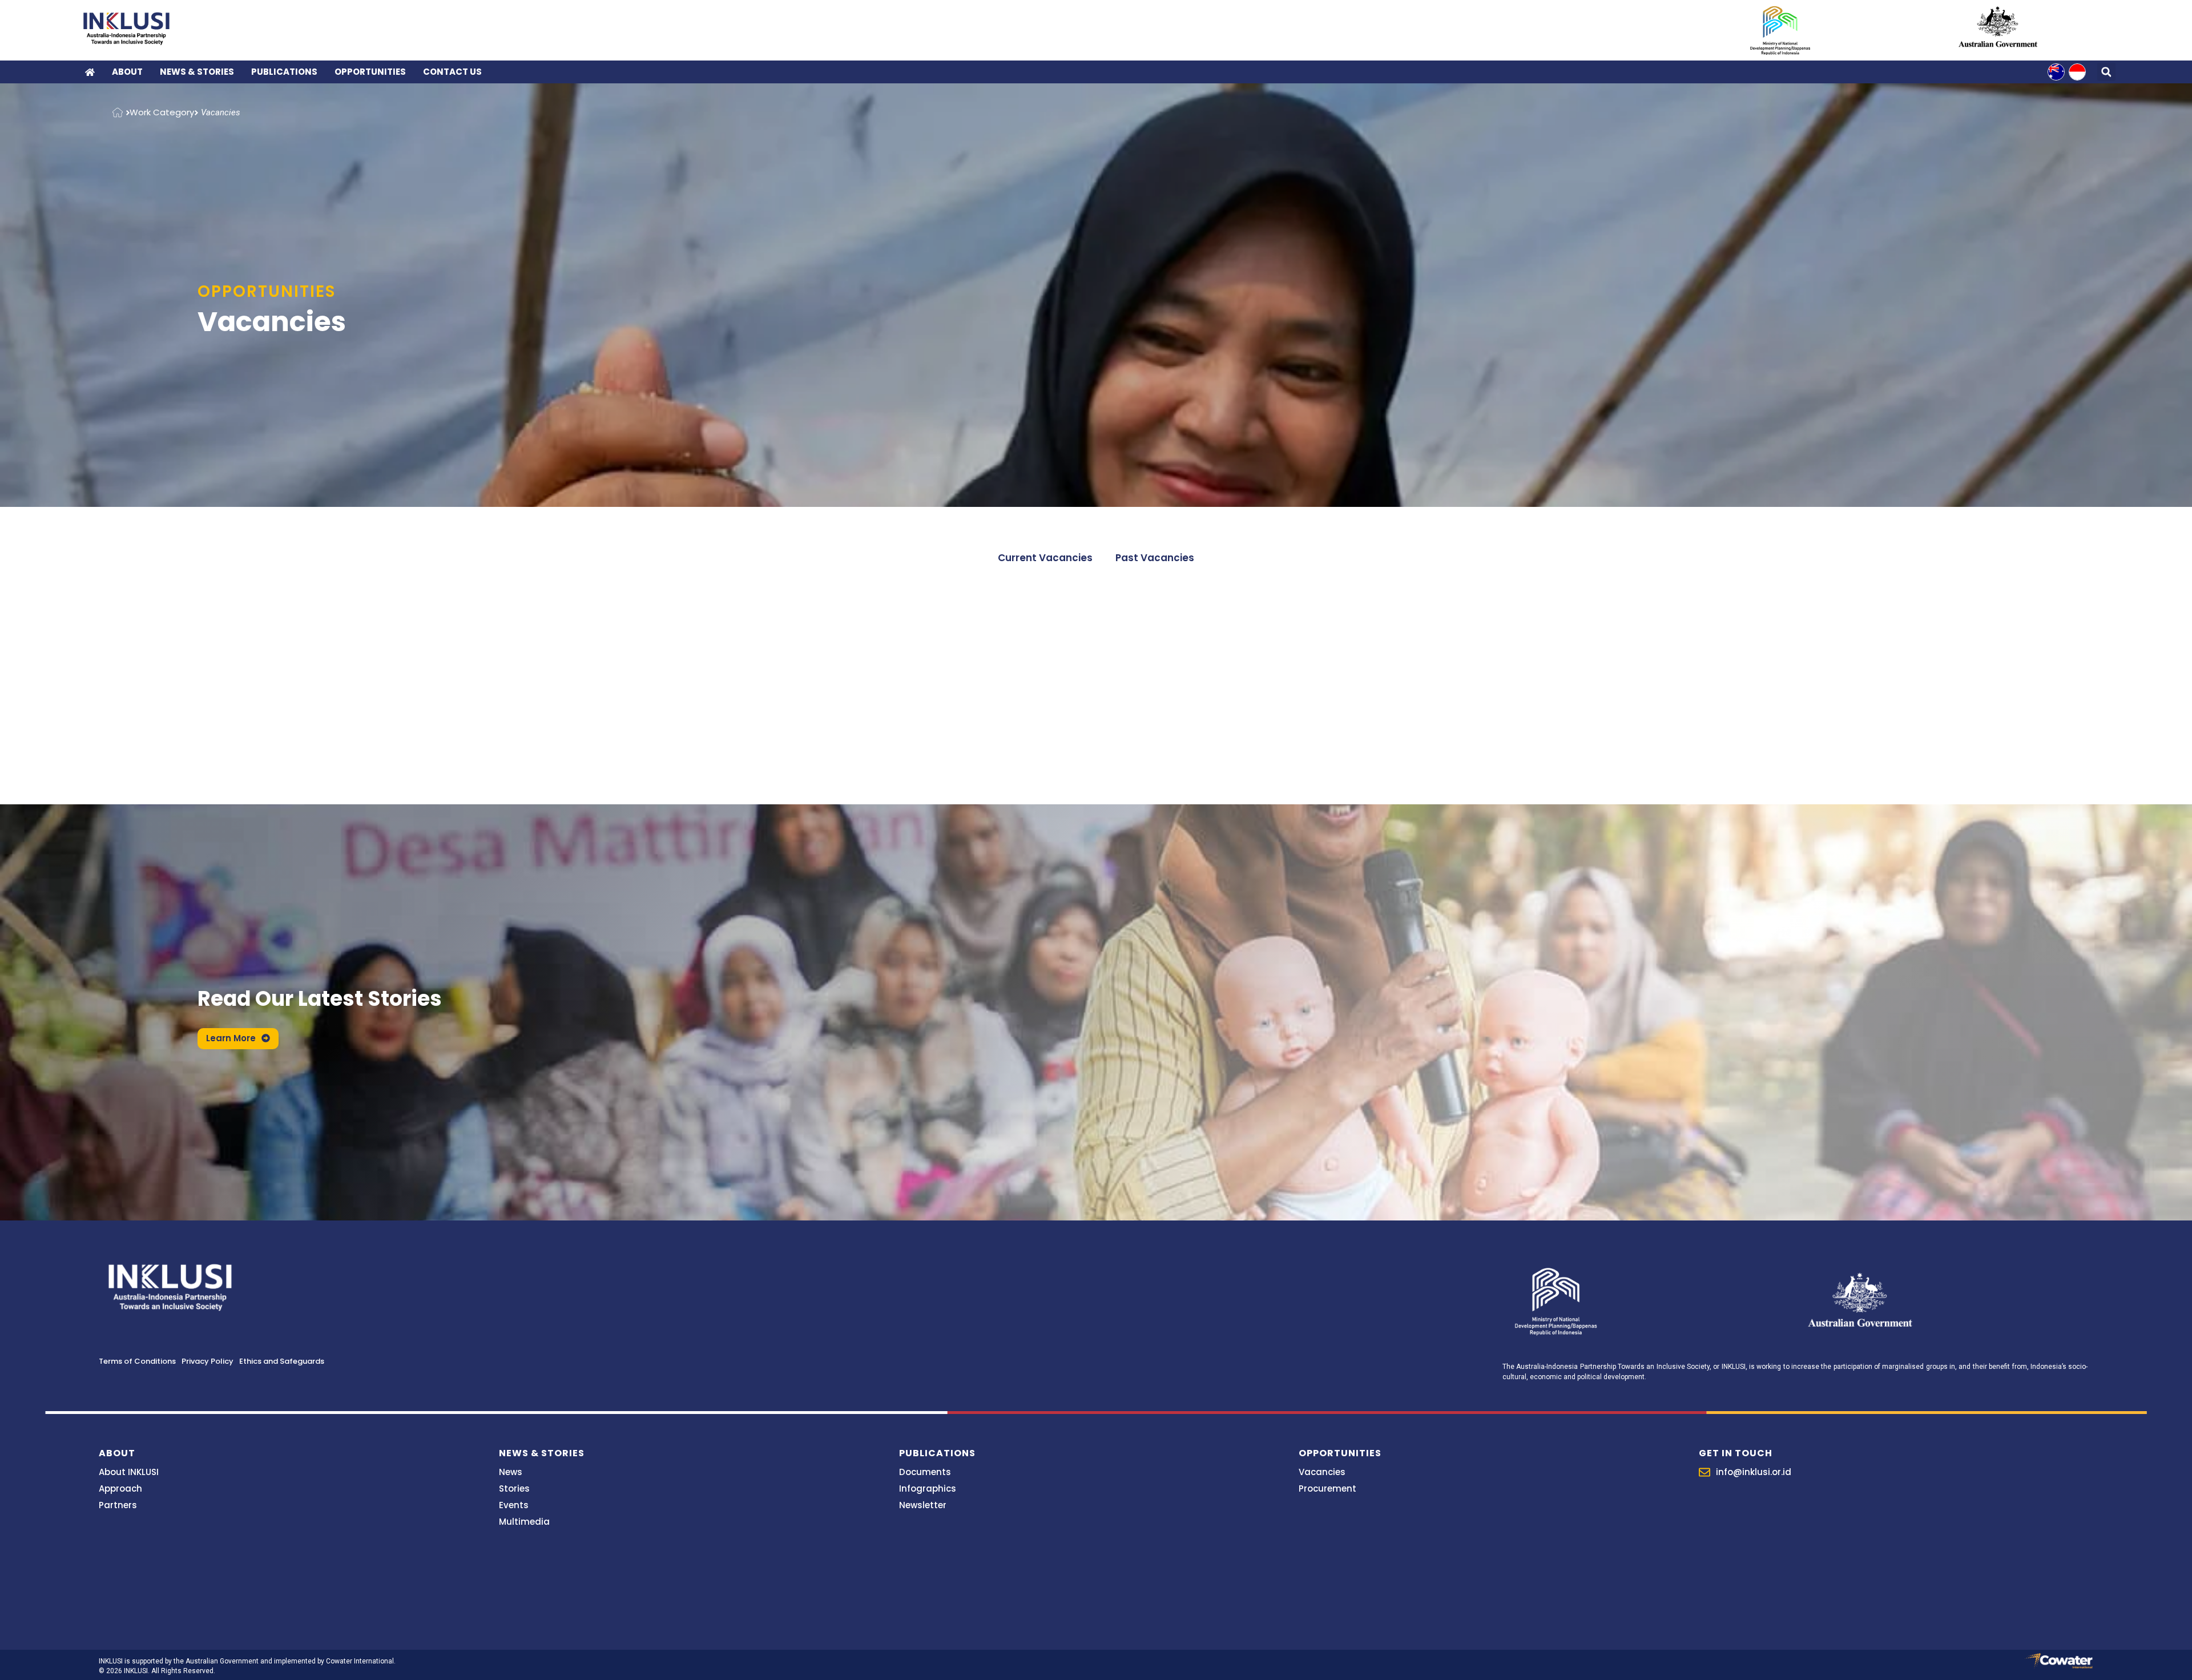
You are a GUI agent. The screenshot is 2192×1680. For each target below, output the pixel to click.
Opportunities (370, 72)
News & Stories (197, 72)
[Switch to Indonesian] (2077, 72)
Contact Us (452, 72)
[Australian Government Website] (1998, 27)
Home (118, 112)
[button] (2106, 72)
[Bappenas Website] (1556, 1299)
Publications (284, 72)
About (127, 72)
